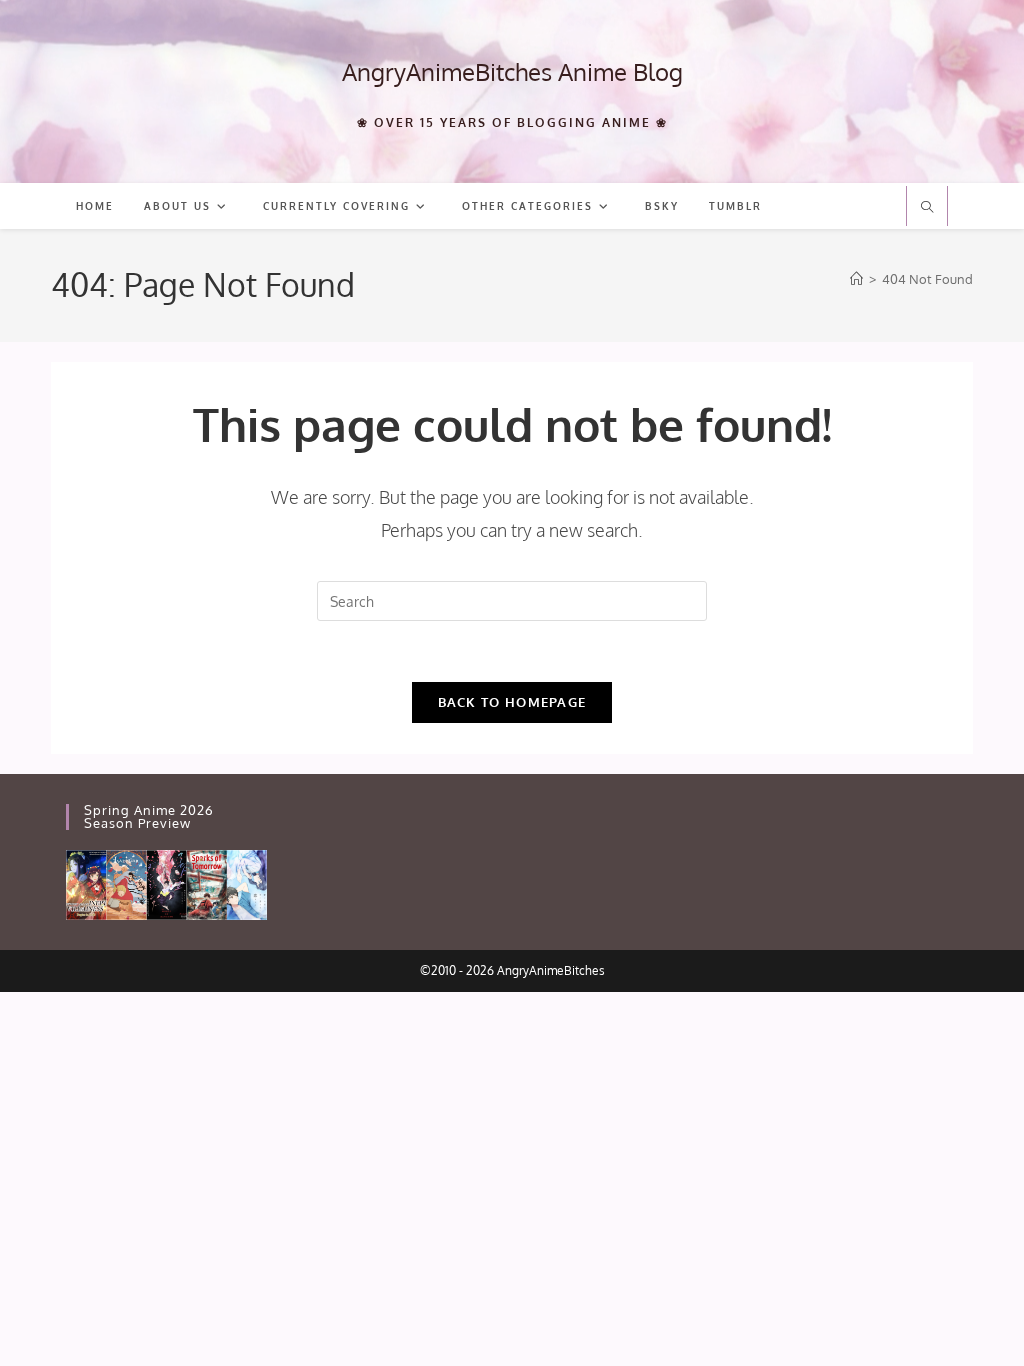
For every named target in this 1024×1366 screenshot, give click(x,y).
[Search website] (927, 208)
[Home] (856, 279)
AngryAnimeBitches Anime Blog (512, 71)
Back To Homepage (512, 702)
